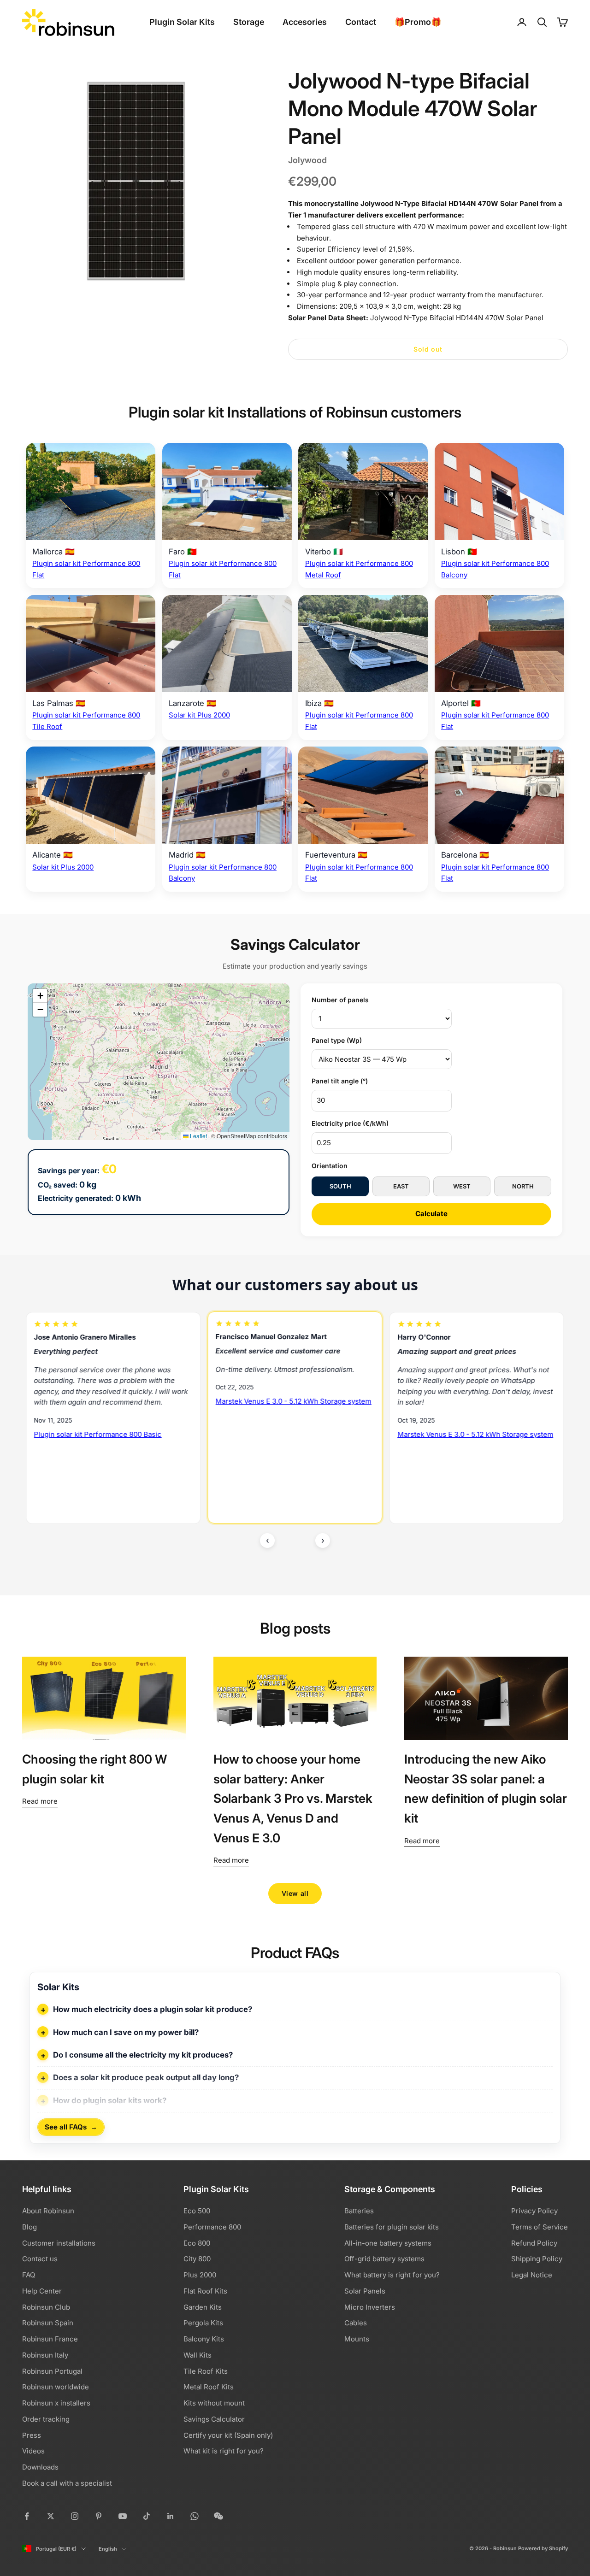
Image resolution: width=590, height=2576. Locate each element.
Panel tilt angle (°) (340, 1081)
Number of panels (340, 1000)
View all (295, 1893)
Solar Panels (365, 2291)
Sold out (428, 349)
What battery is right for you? (392, 2275)
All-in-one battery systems (388, 2243)
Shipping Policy (537, 2259)
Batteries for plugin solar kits (392, 2227)
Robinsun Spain (48, 2323)
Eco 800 (197, 2243)
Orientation (330, 1166)
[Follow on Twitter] (51, 2516)
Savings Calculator (214, 2419)
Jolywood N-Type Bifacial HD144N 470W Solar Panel (457, 318)
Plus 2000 (200, 2275)
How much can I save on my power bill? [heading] (126, 2032)
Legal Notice (532, 2275)
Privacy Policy (534, 2211)
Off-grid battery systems (384, 2259)
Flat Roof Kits (205, 2291)
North (523, 1186)
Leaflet (198, 1136)
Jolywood (307, 160)
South (340, 1186)
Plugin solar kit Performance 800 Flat (458, 1459)
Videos (33, 2451)
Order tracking (46, 2419)
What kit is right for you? (224, 2451)
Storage (249, 22)
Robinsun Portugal (52, 2371)
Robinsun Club (46, 2307)
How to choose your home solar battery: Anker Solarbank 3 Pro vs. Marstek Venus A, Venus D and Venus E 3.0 (293, 1798)
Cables (356, 2323)
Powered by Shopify (543, 2548)
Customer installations (59, 2243)
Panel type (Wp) (337, 1040)
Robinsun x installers (56, 2403)
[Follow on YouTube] (123, 2516)
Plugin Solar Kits (182, 22)
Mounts (357, 2339)
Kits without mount (214, 2403)
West (462, 1186)
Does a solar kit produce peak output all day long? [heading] (146, 2077)
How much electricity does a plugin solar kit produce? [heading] (153, 2009)
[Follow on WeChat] (218, 2516)
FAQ (29, 2275)
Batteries (359, 2211)
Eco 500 (197, 2211)
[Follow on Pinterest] (99, 2516)
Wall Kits (198, 2355)
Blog (29, 2227)
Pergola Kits (203, 2323)
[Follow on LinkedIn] (171, 2516)
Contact (361, 22)
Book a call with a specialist (67, 2483)
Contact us (40, 2259)
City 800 (197, 2259)
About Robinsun (48, 2211)
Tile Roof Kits (206, 2371)
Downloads (40, 2467)
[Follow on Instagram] (75, 2516)
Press (32, 2435)
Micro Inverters (370, 2307)
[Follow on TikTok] (147, 2516)
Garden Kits (203, 2307)
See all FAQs (71, 2127)
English (108, 2549)
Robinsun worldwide (56, 2387)
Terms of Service (540, 2227)
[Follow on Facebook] (27, 2516)
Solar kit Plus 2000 (199, 715)
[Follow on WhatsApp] (195, 2516)
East (401, 1186)
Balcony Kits (204, 2339)
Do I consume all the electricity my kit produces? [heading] (143, 2055)
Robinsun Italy (45, 2355)
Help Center (42, 2291)
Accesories (305, 22)
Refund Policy (534, 2243)
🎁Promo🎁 (418, 22)
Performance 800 (212, 2227)
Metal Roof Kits (209, 2387)
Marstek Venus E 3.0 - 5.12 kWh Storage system (112, 1402)
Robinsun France (50, 2339)
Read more (40, 1801)
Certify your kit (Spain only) (228, 2435)
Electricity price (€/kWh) (350, 1123)
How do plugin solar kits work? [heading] (110, 2100)
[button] (40, 996)
